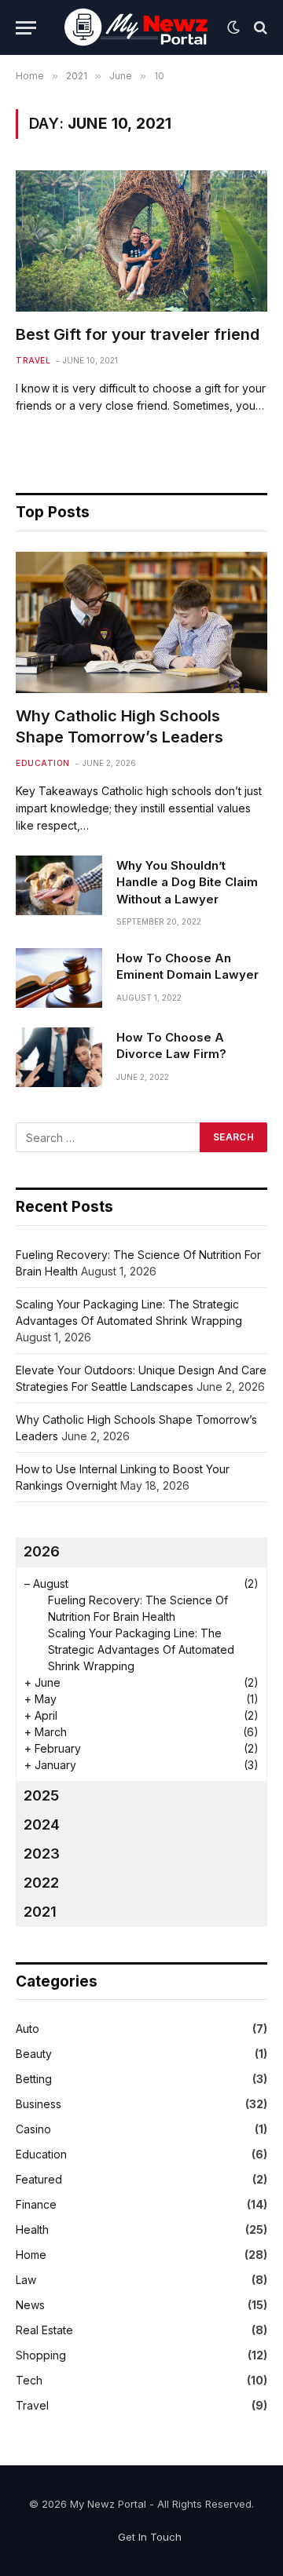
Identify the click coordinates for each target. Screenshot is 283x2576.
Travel (32, 2405)
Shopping (41, 2355)
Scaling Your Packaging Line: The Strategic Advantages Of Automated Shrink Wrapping (141, 1649)
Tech (29, 2380)
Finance (36, 2204)
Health (32, 2229)
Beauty (34, 2054)
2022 (41, 1883)
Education (41, 2154)
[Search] (259, 28)
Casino (33, 2129)
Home (31, 2255)
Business (39, 2104)
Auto (28, 2029)
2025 (41, 1795)
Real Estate (44, 2330)
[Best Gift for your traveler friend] (141, 241)
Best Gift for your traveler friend (138, 334)
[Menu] (26, 28)
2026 (42, 1551)
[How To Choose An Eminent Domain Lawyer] (59, 978)
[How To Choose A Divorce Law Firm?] (59, 1057)
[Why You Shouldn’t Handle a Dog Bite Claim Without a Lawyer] (59, 885)
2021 (40, 1912)
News (30, 2305)
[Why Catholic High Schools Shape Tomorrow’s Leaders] (141, 622)
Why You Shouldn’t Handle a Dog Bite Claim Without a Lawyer (187, 882)
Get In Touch (150, 2537)
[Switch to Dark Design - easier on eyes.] (233, 27)
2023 (42, 1854)
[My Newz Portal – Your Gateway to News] (138, 27)
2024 (42, 1824)
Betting (34, 2079)
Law (26, 2280)
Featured (39, 2179)
